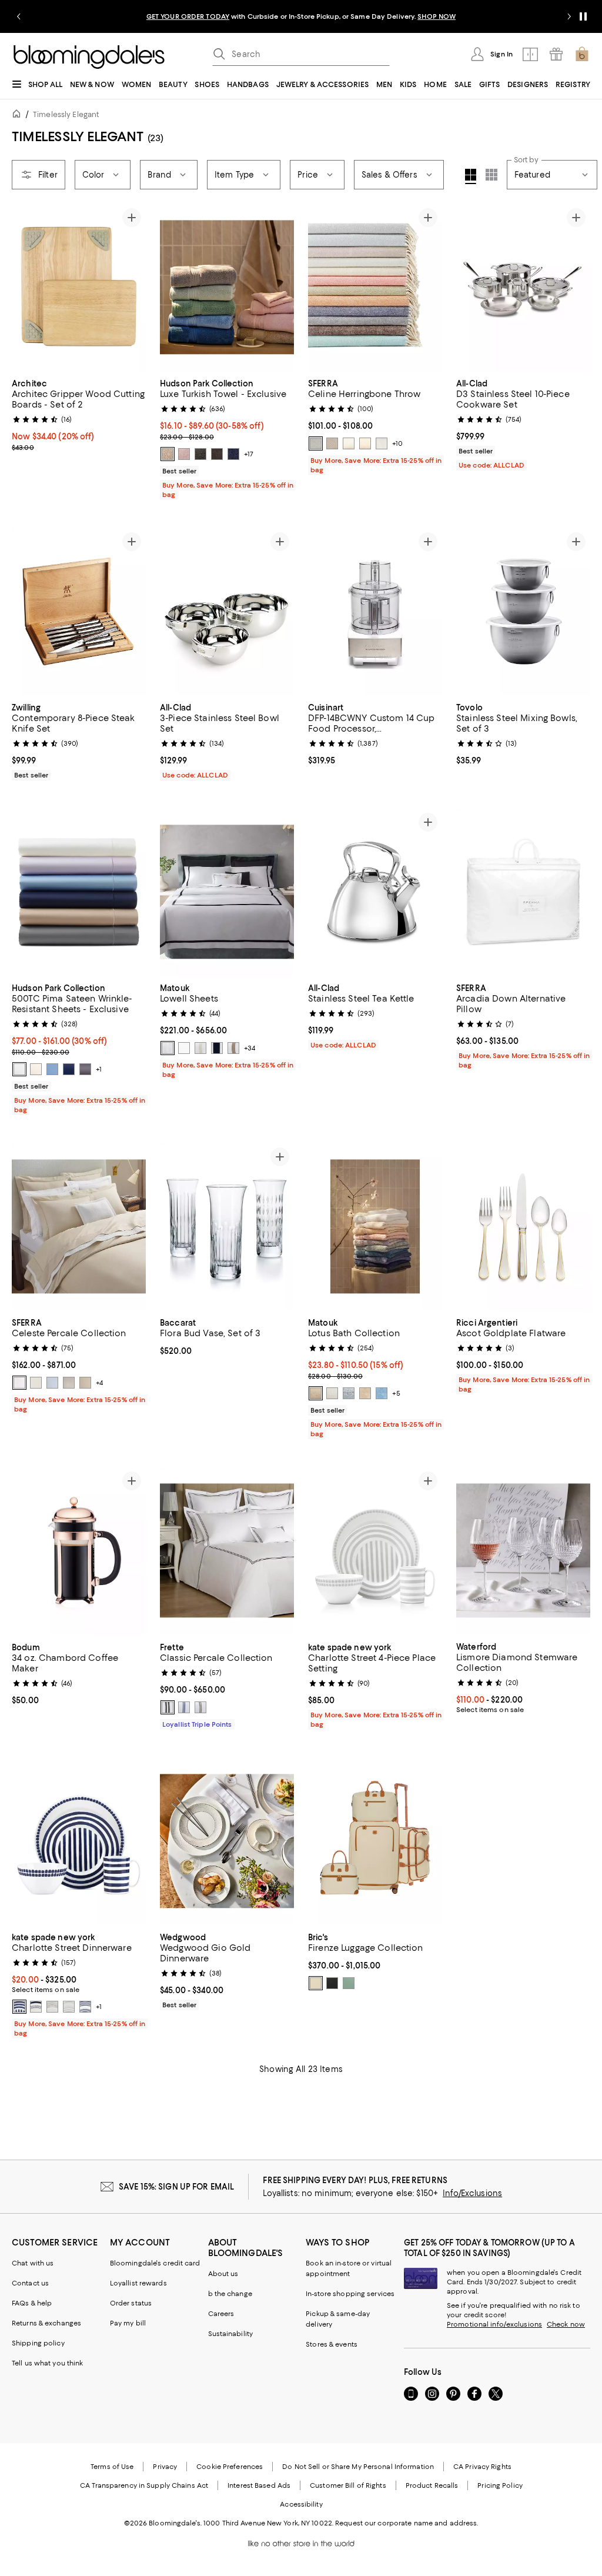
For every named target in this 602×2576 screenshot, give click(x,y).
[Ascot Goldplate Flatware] (523, 1227)
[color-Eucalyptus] (349, 1983)
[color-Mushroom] (332, 443)
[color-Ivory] (36, 1069)
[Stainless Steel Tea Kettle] (375, 892)
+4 (99, 1383)
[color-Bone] (184, 1048)
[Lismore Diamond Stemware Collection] (523, 1551)
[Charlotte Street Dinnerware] (79, 1841)
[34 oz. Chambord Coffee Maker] (79, 1551)
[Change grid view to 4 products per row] (471, 176)
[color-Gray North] (69, 2007)
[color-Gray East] (52, 2007)
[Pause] (583, 16)
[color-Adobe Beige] (168, 454)
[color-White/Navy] (184, 1707)
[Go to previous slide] (19, 16)
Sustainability (231, 2334)
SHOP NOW (437, 16)
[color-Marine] (69, 1069)
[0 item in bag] (582, 54)
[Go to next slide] (569, 16)
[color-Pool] (349, 1394)
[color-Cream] (316, 1983)
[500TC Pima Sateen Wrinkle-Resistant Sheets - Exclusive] (79, 892)
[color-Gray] (69, 1383)
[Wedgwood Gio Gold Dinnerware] (227, 1841)
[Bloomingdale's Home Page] (89, 57)
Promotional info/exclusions (494, 2324)
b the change (230, 2294)
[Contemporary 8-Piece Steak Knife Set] (79, 611)
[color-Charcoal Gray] (200, 454)
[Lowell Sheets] (227, 892)
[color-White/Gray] (168, 1707)
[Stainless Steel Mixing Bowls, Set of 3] (523, 611)
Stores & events (332, 2344)
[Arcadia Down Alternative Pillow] (523, 892)
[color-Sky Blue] (382, 1394)
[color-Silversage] (349, 443)
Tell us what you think (47, 2363)
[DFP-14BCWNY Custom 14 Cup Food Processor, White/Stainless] (375, 611)
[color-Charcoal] (85, 1069)
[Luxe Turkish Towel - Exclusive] (227, 287)
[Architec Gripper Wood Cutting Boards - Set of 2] (79, 287)
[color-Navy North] (19, 2007)
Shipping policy (38, 2343)
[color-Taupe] (365, 443)
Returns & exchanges (46, 2323)
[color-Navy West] (85, 2007)
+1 (99, 1069)
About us (223, 2274)
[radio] (168, 454)
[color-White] (19, 1069)
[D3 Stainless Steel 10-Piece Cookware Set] (523, 287)
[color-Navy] (217, 1048)
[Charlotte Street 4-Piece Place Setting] (375, 1551)
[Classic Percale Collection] (227, 1551)
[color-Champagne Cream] (316, 1394)
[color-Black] (217, 454)
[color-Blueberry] (233, 454)
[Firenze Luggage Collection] (375, 1841)
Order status (131, 2303)
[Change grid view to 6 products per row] (491, 175)
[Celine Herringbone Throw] (375, 287)
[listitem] (301, 16)
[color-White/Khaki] (200, 1707)
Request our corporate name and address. (407, 2523)
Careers (221, 2314)
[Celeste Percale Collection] (79, 1227)
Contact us (30, 2283)
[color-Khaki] (233, 1048)
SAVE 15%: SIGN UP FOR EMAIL (177, 2187)
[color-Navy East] (36, 2007)
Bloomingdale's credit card (155, 2263)
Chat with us (33, 2263)
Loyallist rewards (138, 2283)
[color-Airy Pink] (184, 454)
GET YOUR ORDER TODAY (188, 16)
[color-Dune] (365, 1394)
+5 (396, 1394)
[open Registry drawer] (556, 54)
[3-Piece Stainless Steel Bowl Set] (227, 611)
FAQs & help (32, 2303)
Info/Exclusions (472, 2193)
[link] (79, 414)
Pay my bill (128, 2323)
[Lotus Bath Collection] (375, 1227)
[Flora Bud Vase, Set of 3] (227, 1227)
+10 (397, 443)
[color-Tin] (382, 443)
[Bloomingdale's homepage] (19, 116)
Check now (566, 2324)
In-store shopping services (350, 2294)
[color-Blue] (52, 1383)
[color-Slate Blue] (316, 443)
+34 (250, 1048)
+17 (249, 454)
